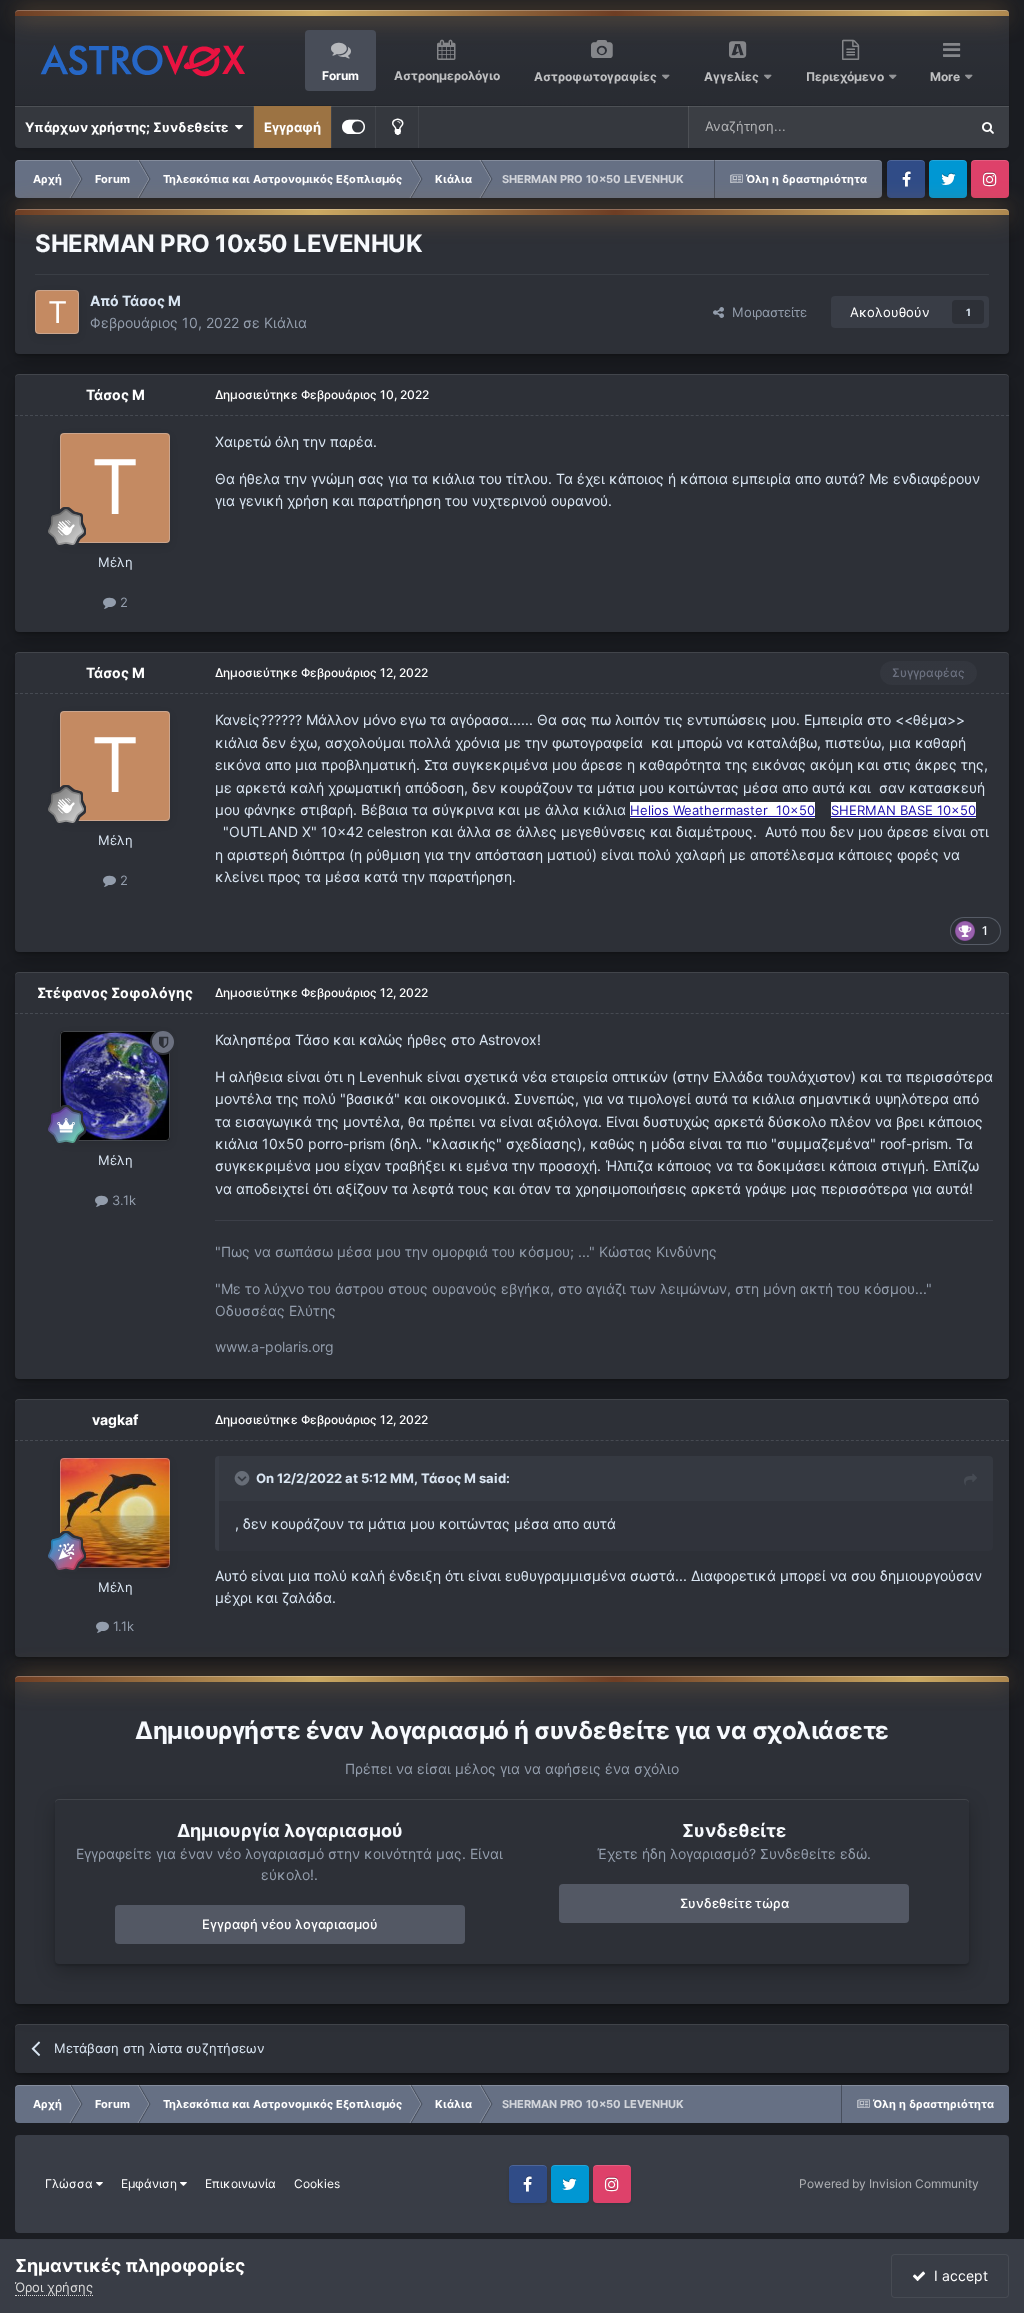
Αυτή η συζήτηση (891, 126)
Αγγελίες (731, 76)
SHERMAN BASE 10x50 (903, 810)
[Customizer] (353, 127)
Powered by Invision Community (889, 2183)
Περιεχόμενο (846, 76)
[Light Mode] (397, 127)
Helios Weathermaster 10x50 (722, 810)
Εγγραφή (292, 127)
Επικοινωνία (240, 2183)
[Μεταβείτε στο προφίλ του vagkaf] (115, 1513)
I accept (957, 2275)
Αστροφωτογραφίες (595, 76)
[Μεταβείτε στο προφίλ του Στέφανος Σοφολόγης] (115, 1086)
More (946, 76)
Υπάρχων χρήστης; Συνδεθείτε (129, 127)
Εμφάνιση (150, 2183)
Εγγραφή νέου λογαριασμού (290, 1924)
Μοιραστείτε (765, 312)
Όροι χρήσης (54, 2287)
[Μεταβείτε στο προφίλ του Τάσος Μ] (57, 312)
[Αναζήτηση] (988, 127)
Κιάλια (285, 322)
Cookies (317, 2183)
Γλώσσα (70, 2183)
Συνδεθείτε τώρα (734, 1903)
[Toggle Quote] (244, 1478)
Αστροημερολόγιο (447, 75)
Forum (340, 75)
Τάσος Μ (151, 300)
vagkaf (115, 1419)
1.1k (121, 1626)
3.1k (122, 1200)
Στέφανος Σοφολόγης (115, 992)
